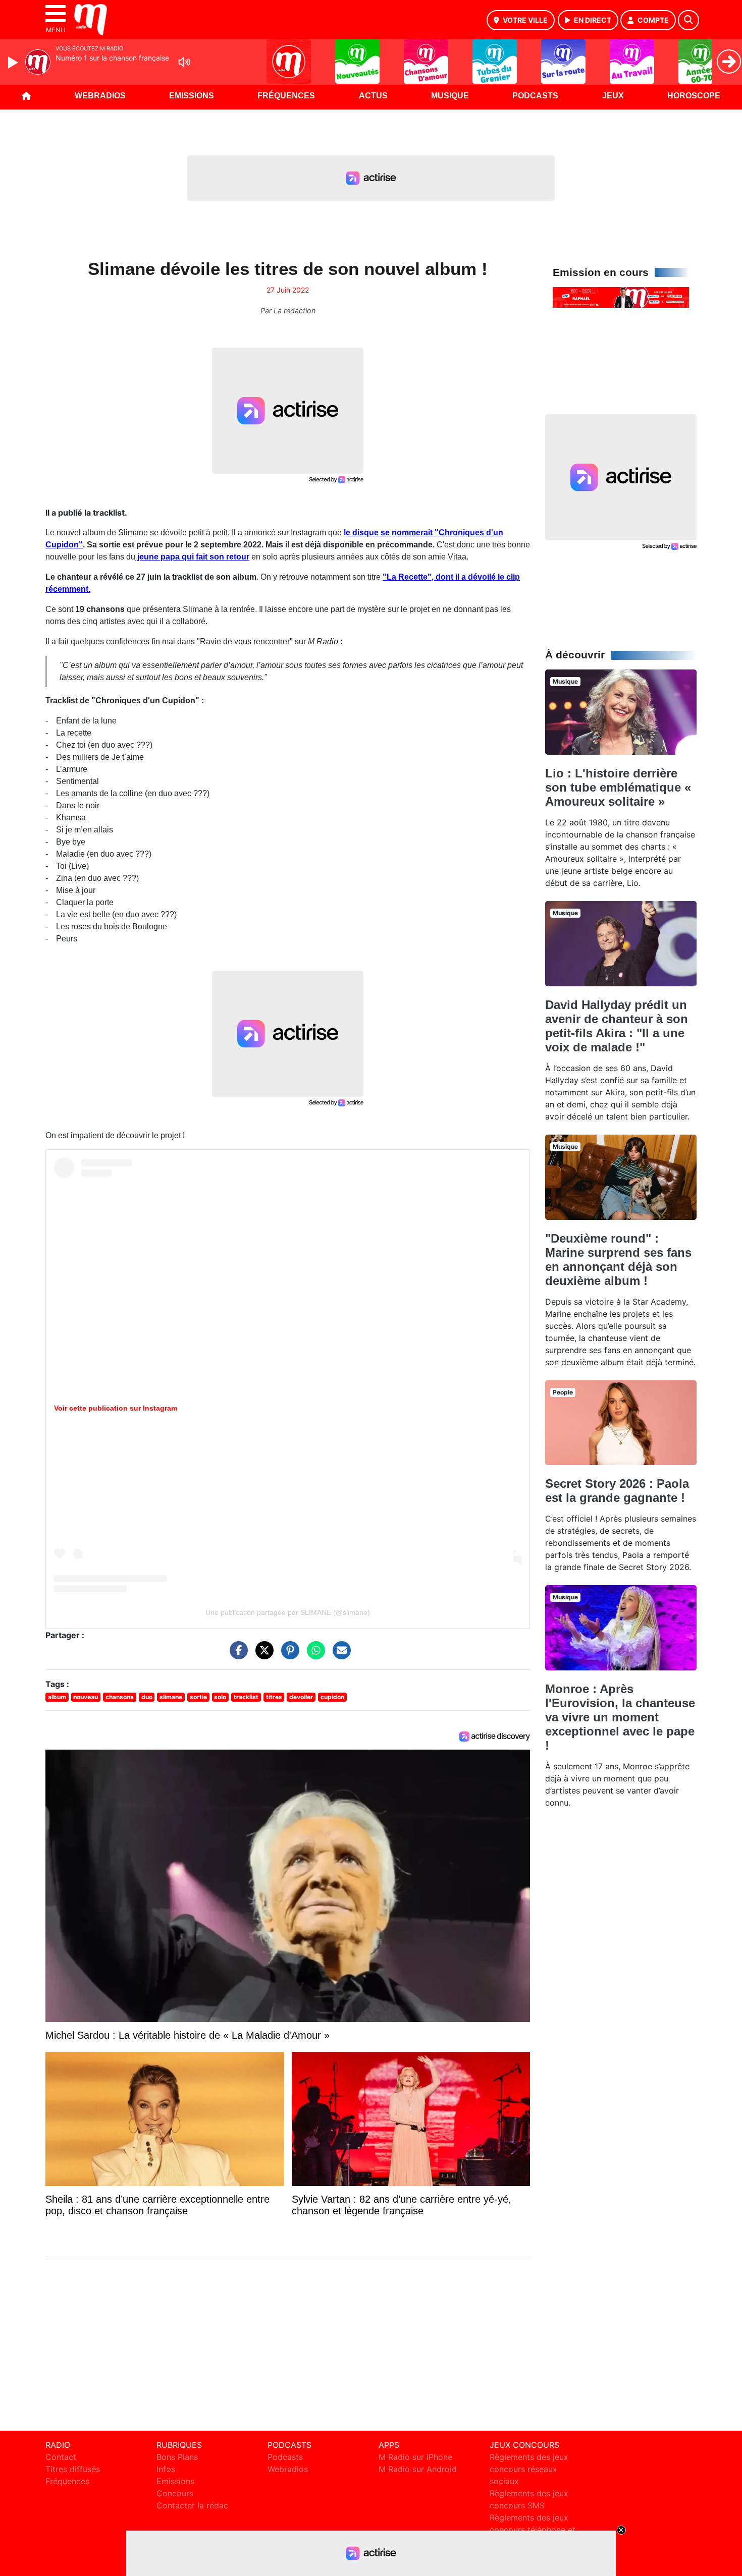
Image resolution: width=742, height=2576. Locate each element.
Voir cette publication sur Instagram (116, 1408)
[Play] (14, 63)
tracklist (246, 1697)
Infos (166, 2469)
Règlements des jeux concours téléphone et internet (533, 2530)
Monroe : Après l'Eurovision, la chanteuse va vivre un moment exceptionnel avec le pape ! (620, 1717)
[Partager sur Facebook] (236, 1655)
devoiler (301, 1697)
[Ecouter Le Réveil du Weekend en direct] (621, 297)
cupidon (332, 1697)
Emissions (192, 96)
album (57, 1697)
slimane (171, 1697)
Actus (373, 96)
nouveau (86, 1697)
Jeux (613, 96)
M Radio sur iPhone (415, 2457)
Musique (450, 96)
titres (274, 1697)
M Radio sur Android (418, 2469)
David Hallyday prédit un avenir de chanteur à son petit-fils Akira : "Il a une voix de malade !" (617, 1026)
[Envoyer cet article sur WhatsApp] (313, 1655)
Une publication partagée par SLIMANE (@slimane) (288, 1612)
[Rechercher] (688, 20)
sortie (198, 1697)
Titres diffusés (73, 2469)
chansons (120, 1697)
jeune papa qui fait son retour (192, 557)
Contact (61, 2457)
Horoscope (694, 96)
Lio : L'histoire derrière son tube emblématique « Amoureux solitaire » (618, 787)
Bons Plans (177, 2457)
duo (147, 1697)
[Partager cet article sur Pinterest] (288, 1655)
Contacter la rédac (192, 2505)
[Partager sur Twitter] (262, 1655)
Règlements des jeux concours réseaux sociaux (529, 2469)
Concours (175, 2493)
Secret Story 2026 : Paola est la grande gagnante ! (617, 1491)
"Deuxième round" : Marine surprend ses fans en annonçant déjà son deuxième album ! (618, 1259)
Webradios (100, 96)
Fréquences (286, 96)
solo (220, 1697)
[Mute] (184, 62)
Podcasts (535, 96)
